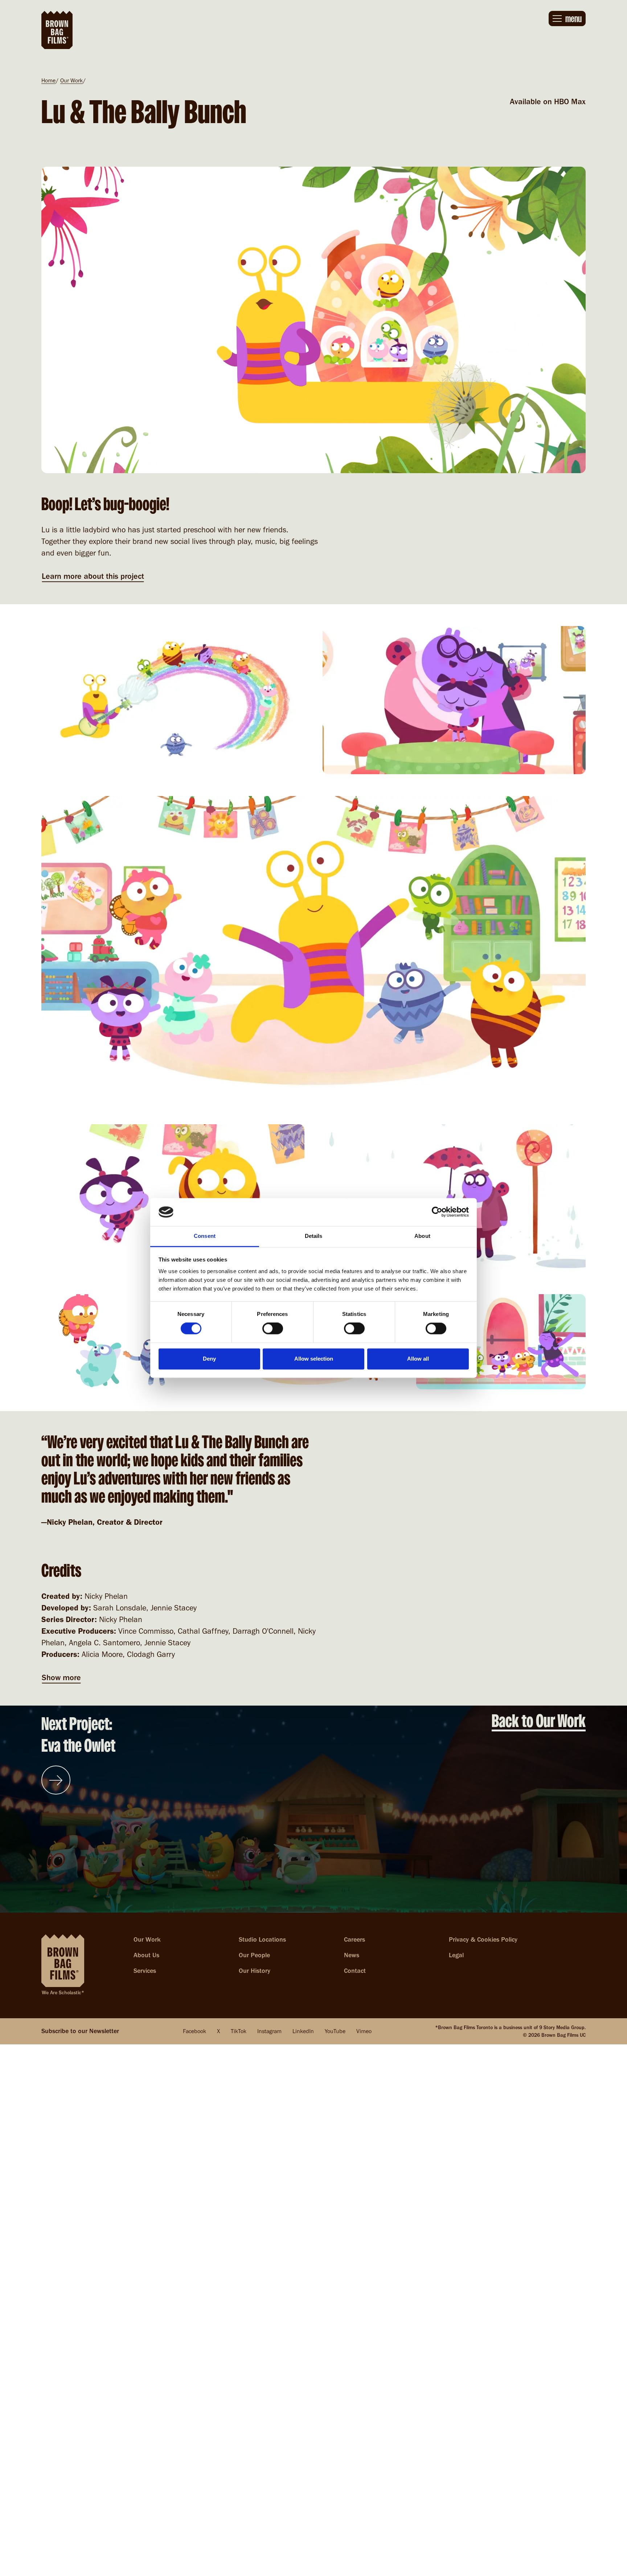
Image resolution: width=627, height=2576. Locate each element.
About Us (146, 1955)
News (352, 1955)
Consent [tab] (205, 1236)
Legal (456, 1955)
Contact (355, 1971)
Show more (61, 1677)
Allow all (418, 1359)
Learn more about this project (93, 576)
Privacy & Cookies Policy (483, 1939)
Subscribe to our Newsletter (80, 2031)
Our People (254, 1955)
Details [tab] (314, 1236)
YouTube (335, 2031)
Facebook (194, 2031)
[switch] (273, 1329)
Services (145, 1971)
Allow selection (314, 1359)
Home (48, 80)
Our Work (71, 80)
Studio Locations (262, 1939)
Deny (209, 1359)
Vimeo (364, 2031)
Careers (355, 1939)
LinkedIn (303, 2031)
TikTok (239, 2031)
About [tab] (422, 1236)
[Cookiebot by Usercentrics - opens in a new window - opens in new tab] (437, 1212)
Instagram (269, 2031)
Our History (255, 1971)
